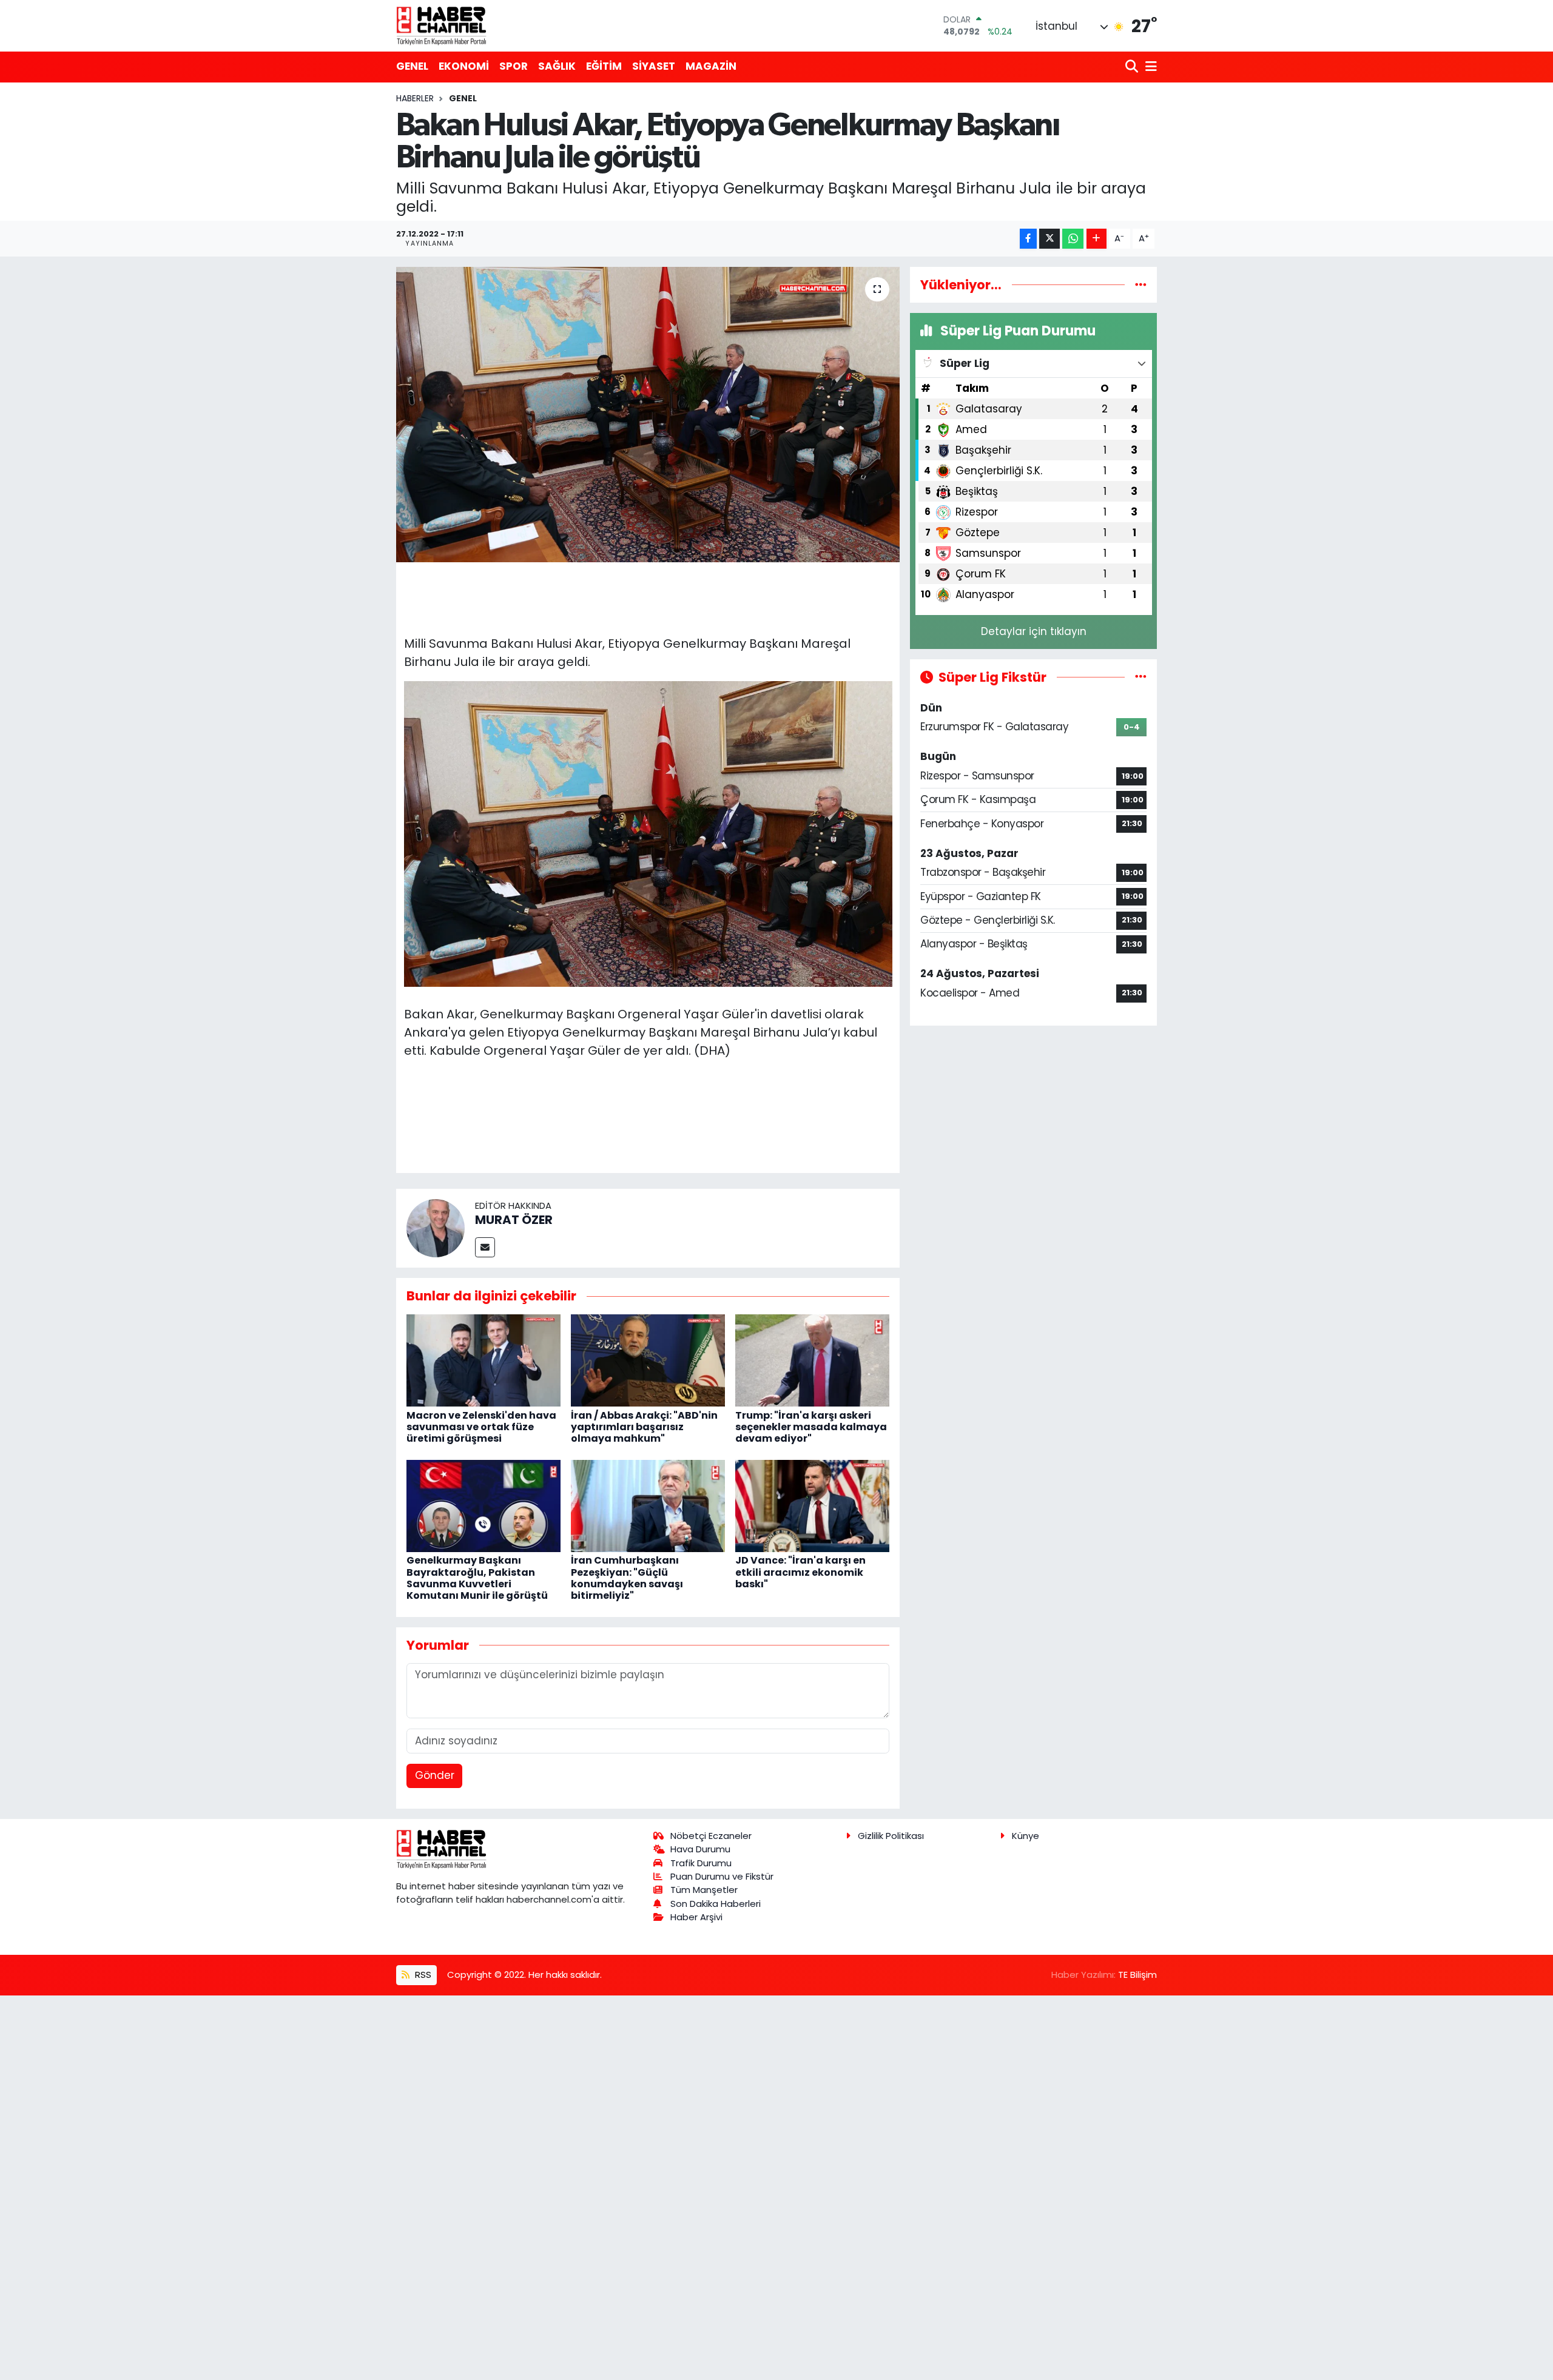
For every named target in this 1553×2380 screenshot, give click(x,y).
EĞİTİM (604, 66)
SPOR (514, 66)
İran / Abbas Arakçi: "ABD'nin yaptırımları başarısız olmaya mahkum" (644, 1427)
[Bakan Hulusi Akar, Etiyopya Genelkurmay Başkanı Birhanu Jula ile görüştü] (648, 415)
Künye (1026, 1836)
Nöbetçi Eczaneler (711, 1836)
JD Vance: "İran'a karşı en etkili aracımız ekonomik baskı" (800, 1572)
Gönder (435, 1775)
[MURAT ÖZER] (436, 1228)
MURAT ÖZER (514, 1220)
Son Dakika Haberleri (716, 1904)
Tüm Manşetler (704, 1890)
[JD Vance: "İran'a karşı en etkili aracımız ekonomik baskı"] (812, 1505)
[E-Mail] (485, 1247)
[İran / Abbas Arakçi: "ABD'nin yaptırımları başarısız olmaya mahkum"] (648, 1360)
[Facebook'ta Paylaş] (1028, 239)
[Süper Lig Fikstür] (1141, 677)
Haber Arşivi (696, 1917)
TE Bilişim (1137, 1975)
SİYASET (654, 66)
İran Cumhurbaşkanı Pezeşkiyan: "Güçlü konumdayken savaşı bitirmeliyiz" (627, 1578)
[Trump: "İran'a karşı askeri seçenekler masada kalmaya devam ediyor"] (812, 1360)
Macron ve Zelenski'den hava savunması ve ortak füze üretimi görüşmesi (481, 1427)
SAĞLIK (557, 66)
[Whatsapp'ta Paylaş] (1073, 239)
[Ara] (1133, 67)
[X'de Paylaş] (1049, 239)
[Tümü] (1141, 284)
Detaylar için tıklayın (1034, 631)
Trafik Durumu (701, 1863)
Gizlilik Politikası (891, 1836)
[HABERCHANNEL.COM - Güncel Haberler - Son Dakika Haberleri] (442, 25)
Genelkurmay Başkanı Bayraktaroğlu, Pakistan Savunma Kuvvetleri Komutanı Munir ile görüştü (477, 1578)
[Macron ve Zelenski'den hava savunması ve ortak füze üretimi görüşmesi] (483, 1360)
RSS (422, 1975)
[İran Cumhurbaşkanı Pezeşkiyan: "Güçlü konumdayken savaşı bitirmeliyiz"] (648, 1505)
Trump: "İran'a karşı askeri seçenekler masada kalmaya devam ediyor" (811, 1427)
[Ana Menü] (1149, 67)
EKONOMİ (464, 66)
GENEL (412, 66)
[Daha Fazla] (1097, 239)
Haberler (415, 98)
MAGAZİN (711, 66)
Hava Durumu (700, 1849)
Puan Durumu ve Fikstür (722, 1876)
